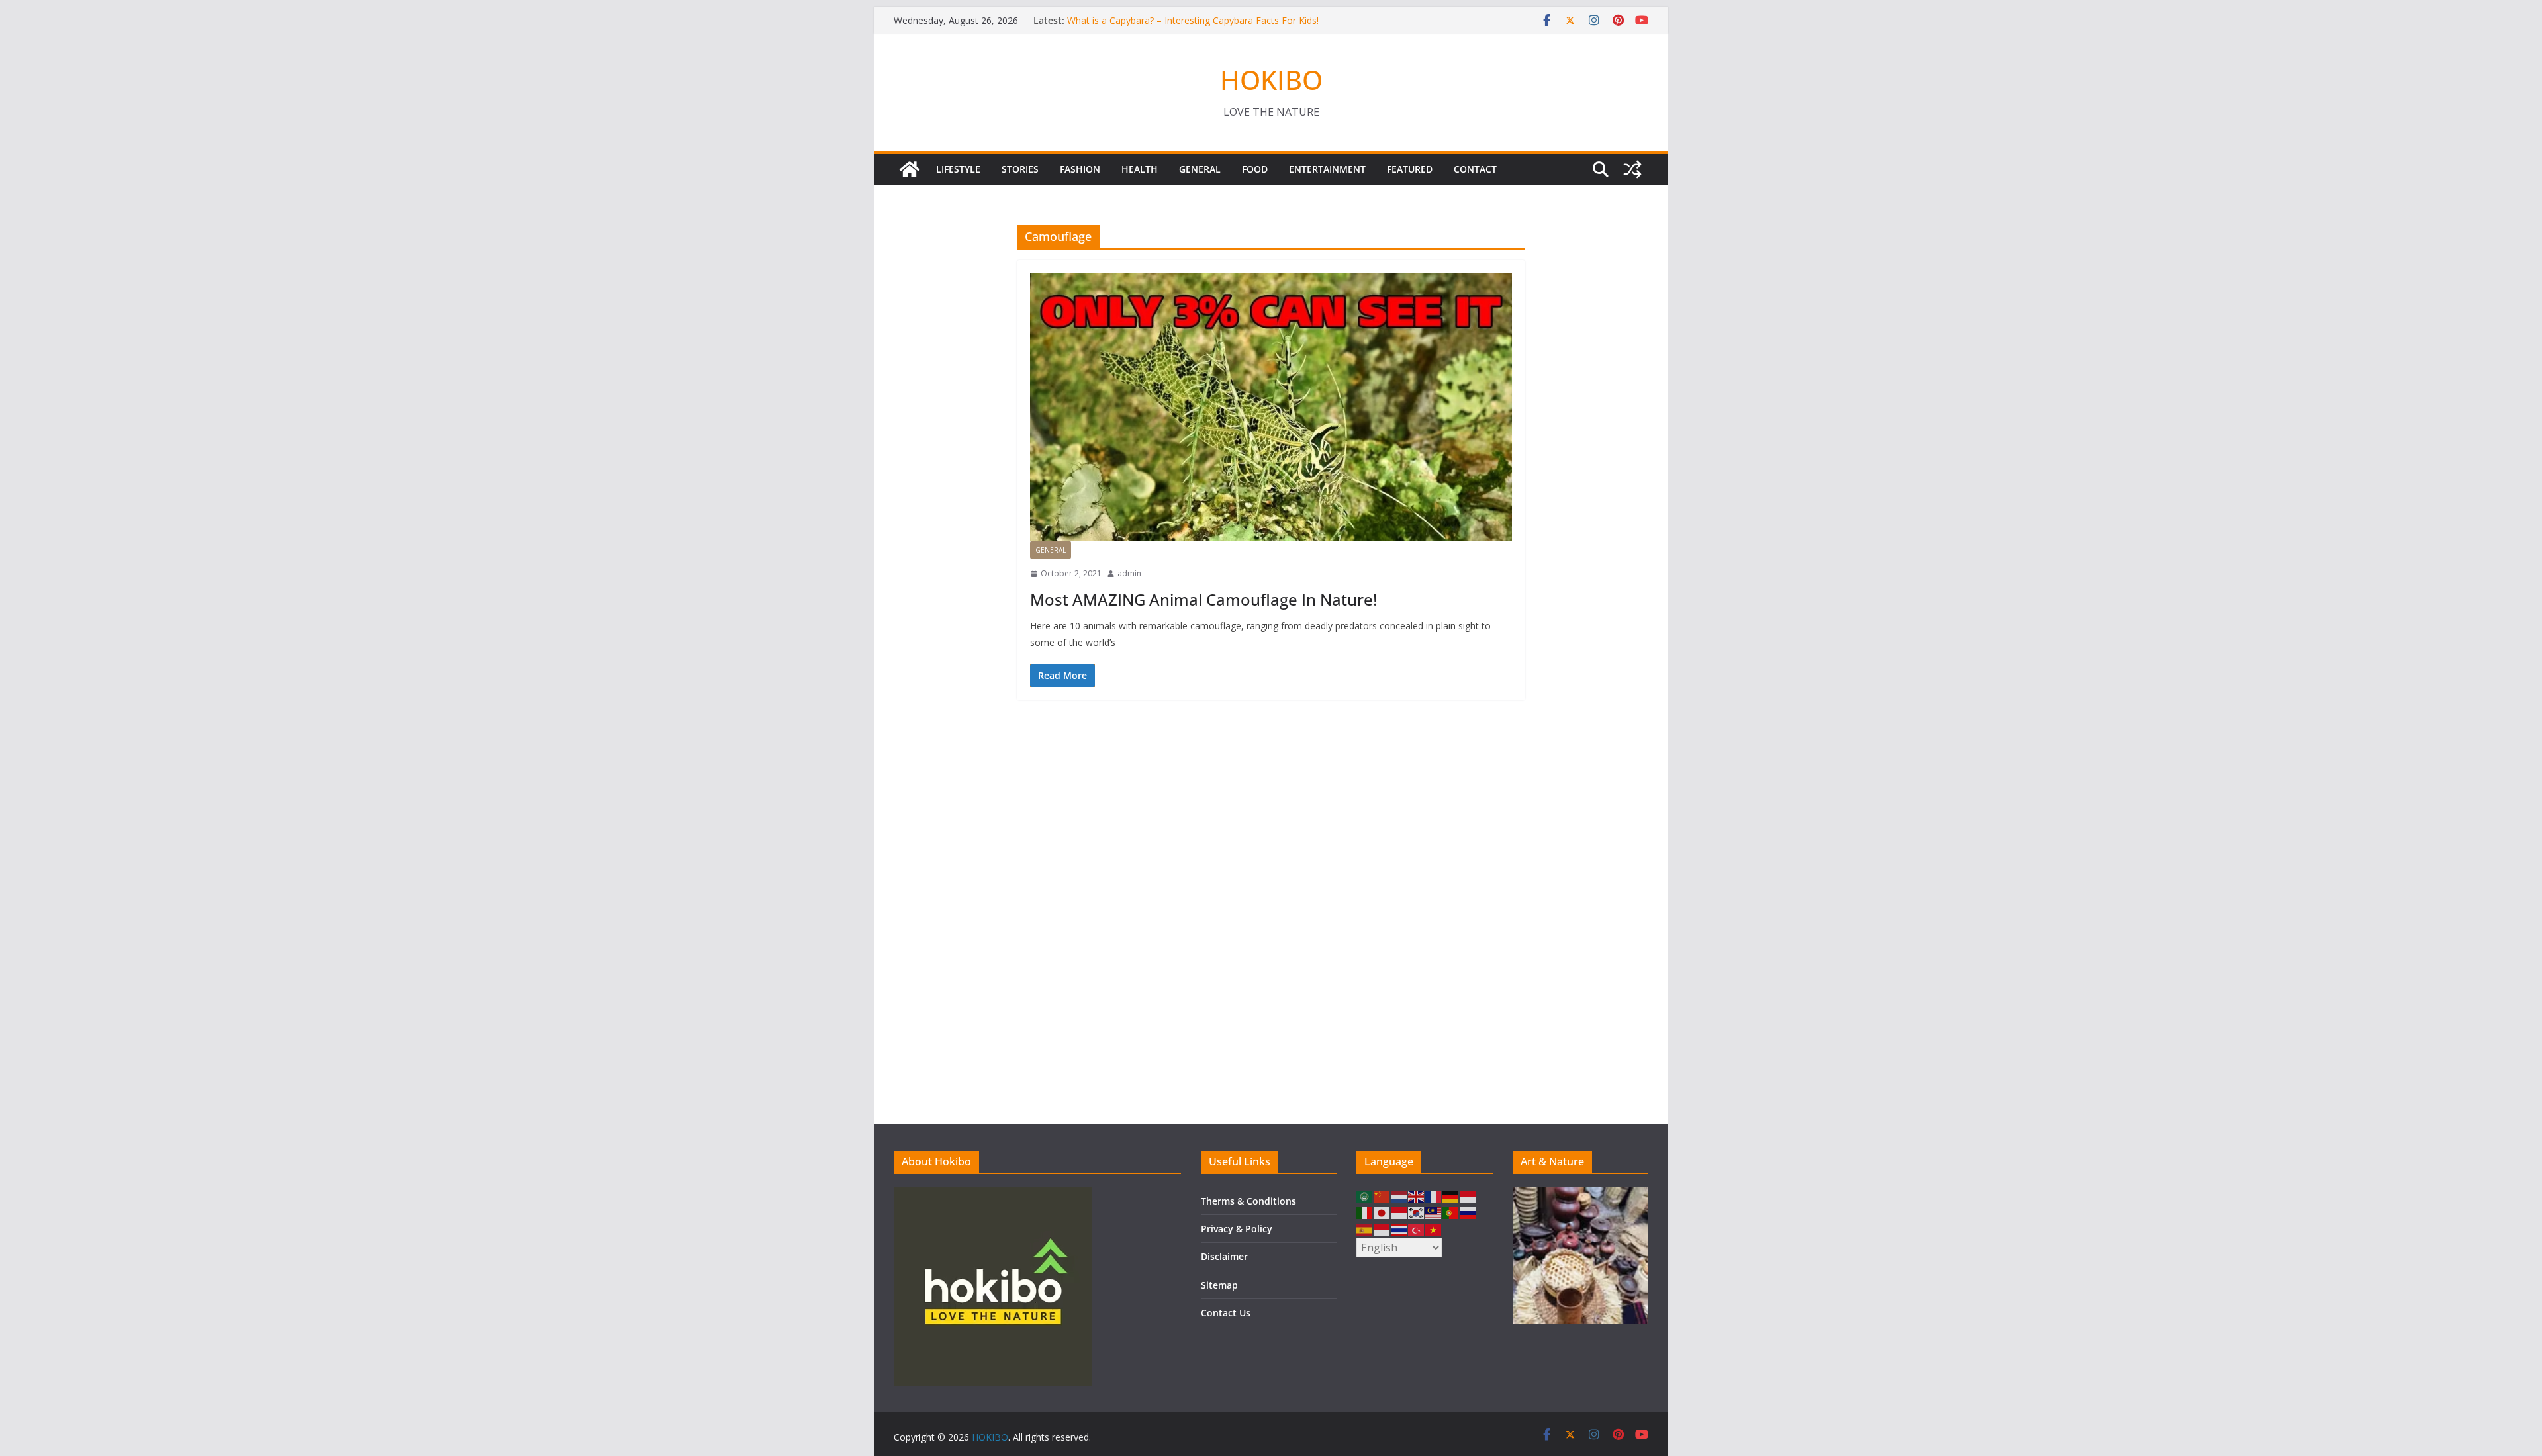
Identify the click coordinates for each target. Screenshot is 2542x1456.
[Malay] (1434, 1212)
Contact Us (1226, 1313)
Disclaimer (1224, 1256)
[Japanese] (1382, 1212)
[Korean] (1417, 1212)
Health (1140, 169)
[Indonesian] (1468, 1196)
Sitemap (1219, 1285)
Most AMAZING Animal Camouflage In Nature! (1203, 599)
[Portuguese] (1451, 1212)
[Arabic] (1365, 1196)
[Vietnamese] (1434, 1229)
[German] (1451, 1196)
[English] (1417, 1196)
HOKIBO (1271, 80)
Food (1255, 169)
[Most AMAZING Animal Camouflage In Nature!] (1271, 407)
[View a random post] (1632, 169)
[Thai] (1399, 1229)
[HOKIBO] (910, 169)
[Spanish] (1365, 1229)
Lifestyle (958, 169)
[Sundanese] (1382, 1229)
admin (1129, 573)
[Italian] (1365, 1212)
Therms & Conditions (1248, 1201)
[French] (1434, 1196)
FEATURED (1410, 169)
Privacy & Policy (1237, 1229)
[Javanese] (1399, 1212)
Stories (1020, 169)
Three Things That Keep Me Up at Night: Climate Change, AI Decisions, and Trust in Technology (1196, 26)
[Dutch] (1399, 1196)
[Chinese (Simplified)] (1382, 1196)
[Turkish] (1417, 1229)
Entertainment (1327, 169)
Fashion (1080, 169)
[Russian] (1468, 1212)
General (1200, 169)
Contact (1475, 169)
